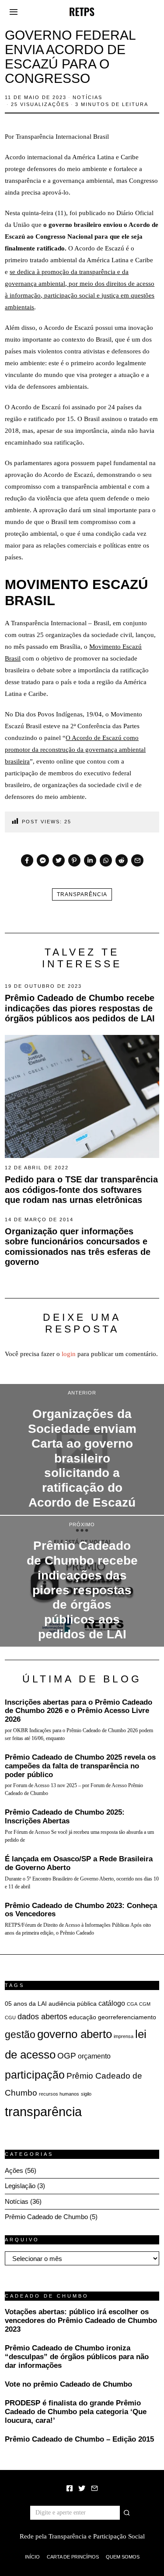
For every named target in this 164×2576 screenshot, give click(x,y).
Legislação (20, 2186)
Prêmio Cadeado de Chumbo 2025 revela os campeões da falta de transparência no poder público (80, 1766)
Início (32, 2557)
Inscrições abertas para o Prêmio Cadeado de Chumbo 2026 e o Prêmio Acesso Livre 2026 (79, 1711)
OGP (67, 2055)
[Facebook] (27, 860)
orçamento (94, 2056)
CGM (145, 2004)
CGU (10, 2018)
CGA (132, 2004)
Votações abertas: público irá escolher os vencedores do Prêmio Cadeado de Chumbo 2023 (81, 2320)
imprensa (124, 2036)
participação (35, 2075)
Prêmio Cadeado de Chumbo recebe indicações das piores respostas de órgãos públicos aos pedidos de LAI (80, 1008)
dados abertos (42, 2017)
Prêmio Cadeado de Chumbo (46, 2217)
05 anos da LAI (26, 2004)
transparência (82, 894)
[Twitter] (59, 860)
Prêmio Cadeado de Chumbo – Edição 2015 (79, 2439)
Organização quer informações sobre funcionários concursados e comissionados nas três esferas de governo (78, 1247)
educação (83, 2017)
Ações (14, 2170)
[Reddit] (122, 860)
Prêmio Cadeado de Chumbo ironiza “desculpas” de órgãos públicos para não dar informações (77, 2357)
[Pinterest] (74, 860)
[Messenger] (43, 860)
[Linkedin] (90, 860)
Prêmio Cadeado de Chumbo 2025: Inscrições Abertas (65, 1816)
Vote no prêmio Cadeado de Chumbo (68, 2384)
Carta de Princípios (73, 2557)
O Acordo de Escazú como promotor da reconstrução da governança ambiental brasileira (75, 750)
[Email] (137, 860)
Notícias (87, 97)
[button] (127, 2513)
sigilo (86, 2094)
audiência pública (73, 2004)
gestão (20, 2035)
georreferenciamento (127, 2017)
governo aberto (75, 2034)
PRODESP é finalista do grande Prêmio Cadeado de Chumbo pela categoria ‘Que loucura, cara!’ (76, 2412)
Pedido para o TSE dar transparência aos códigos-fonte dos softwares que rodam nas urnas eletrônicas (81, 1190)
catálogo (112, 2003)
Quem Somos (123, 2557)
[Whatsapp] (106, 860)
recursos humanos (59, 2094)
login (69, 1354)
